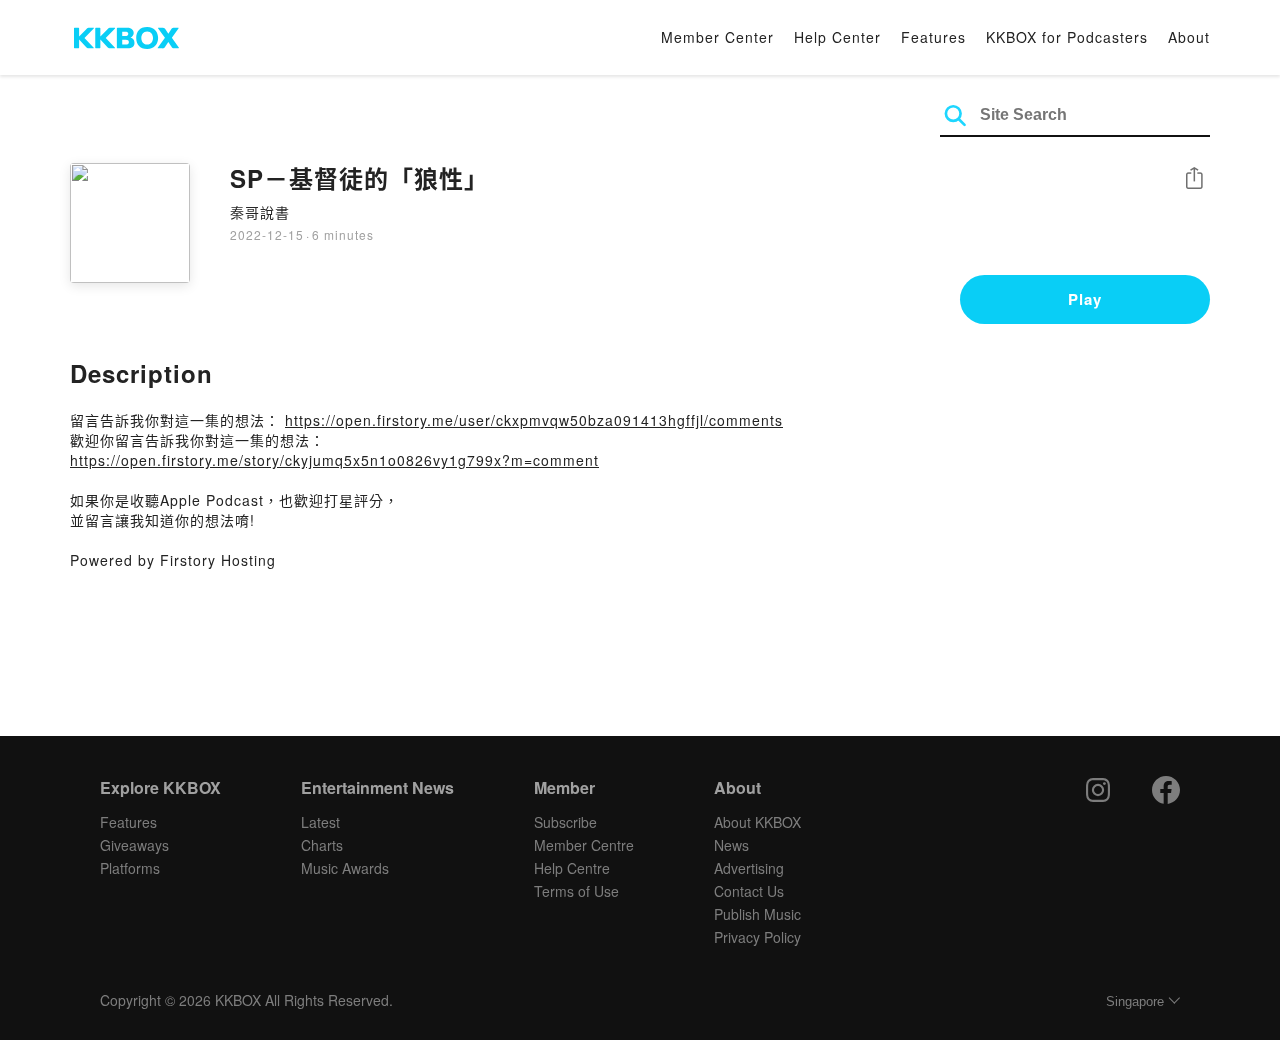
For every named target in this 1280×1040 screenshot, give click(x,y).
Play (1085, 299)
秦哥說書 (260, 212)
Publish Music (757, 914)
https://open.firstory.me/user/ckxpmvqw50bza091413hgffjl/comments (534, 420)
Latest (320, 822)
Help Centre (572, 868)
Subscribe (565, 822)
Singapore (1135, 1001)
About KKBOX (757, 822)
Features (933, 37)
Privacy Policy (757, 937)
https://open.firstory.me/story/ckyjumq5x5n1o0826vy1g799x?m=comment (334, 460)
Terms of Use (576, 891)
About (1189, 37)
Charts (322, 845)
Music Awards (345, 868)
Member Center (717, 37)
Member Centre (584, 845)
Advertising (749, 868)
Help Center (837, 37)
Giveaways (134, 845)
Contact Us (749, 891)
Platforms (130, 868)
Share (1194, 179)
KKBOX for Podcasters (1067, 37)
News (731, 845)
